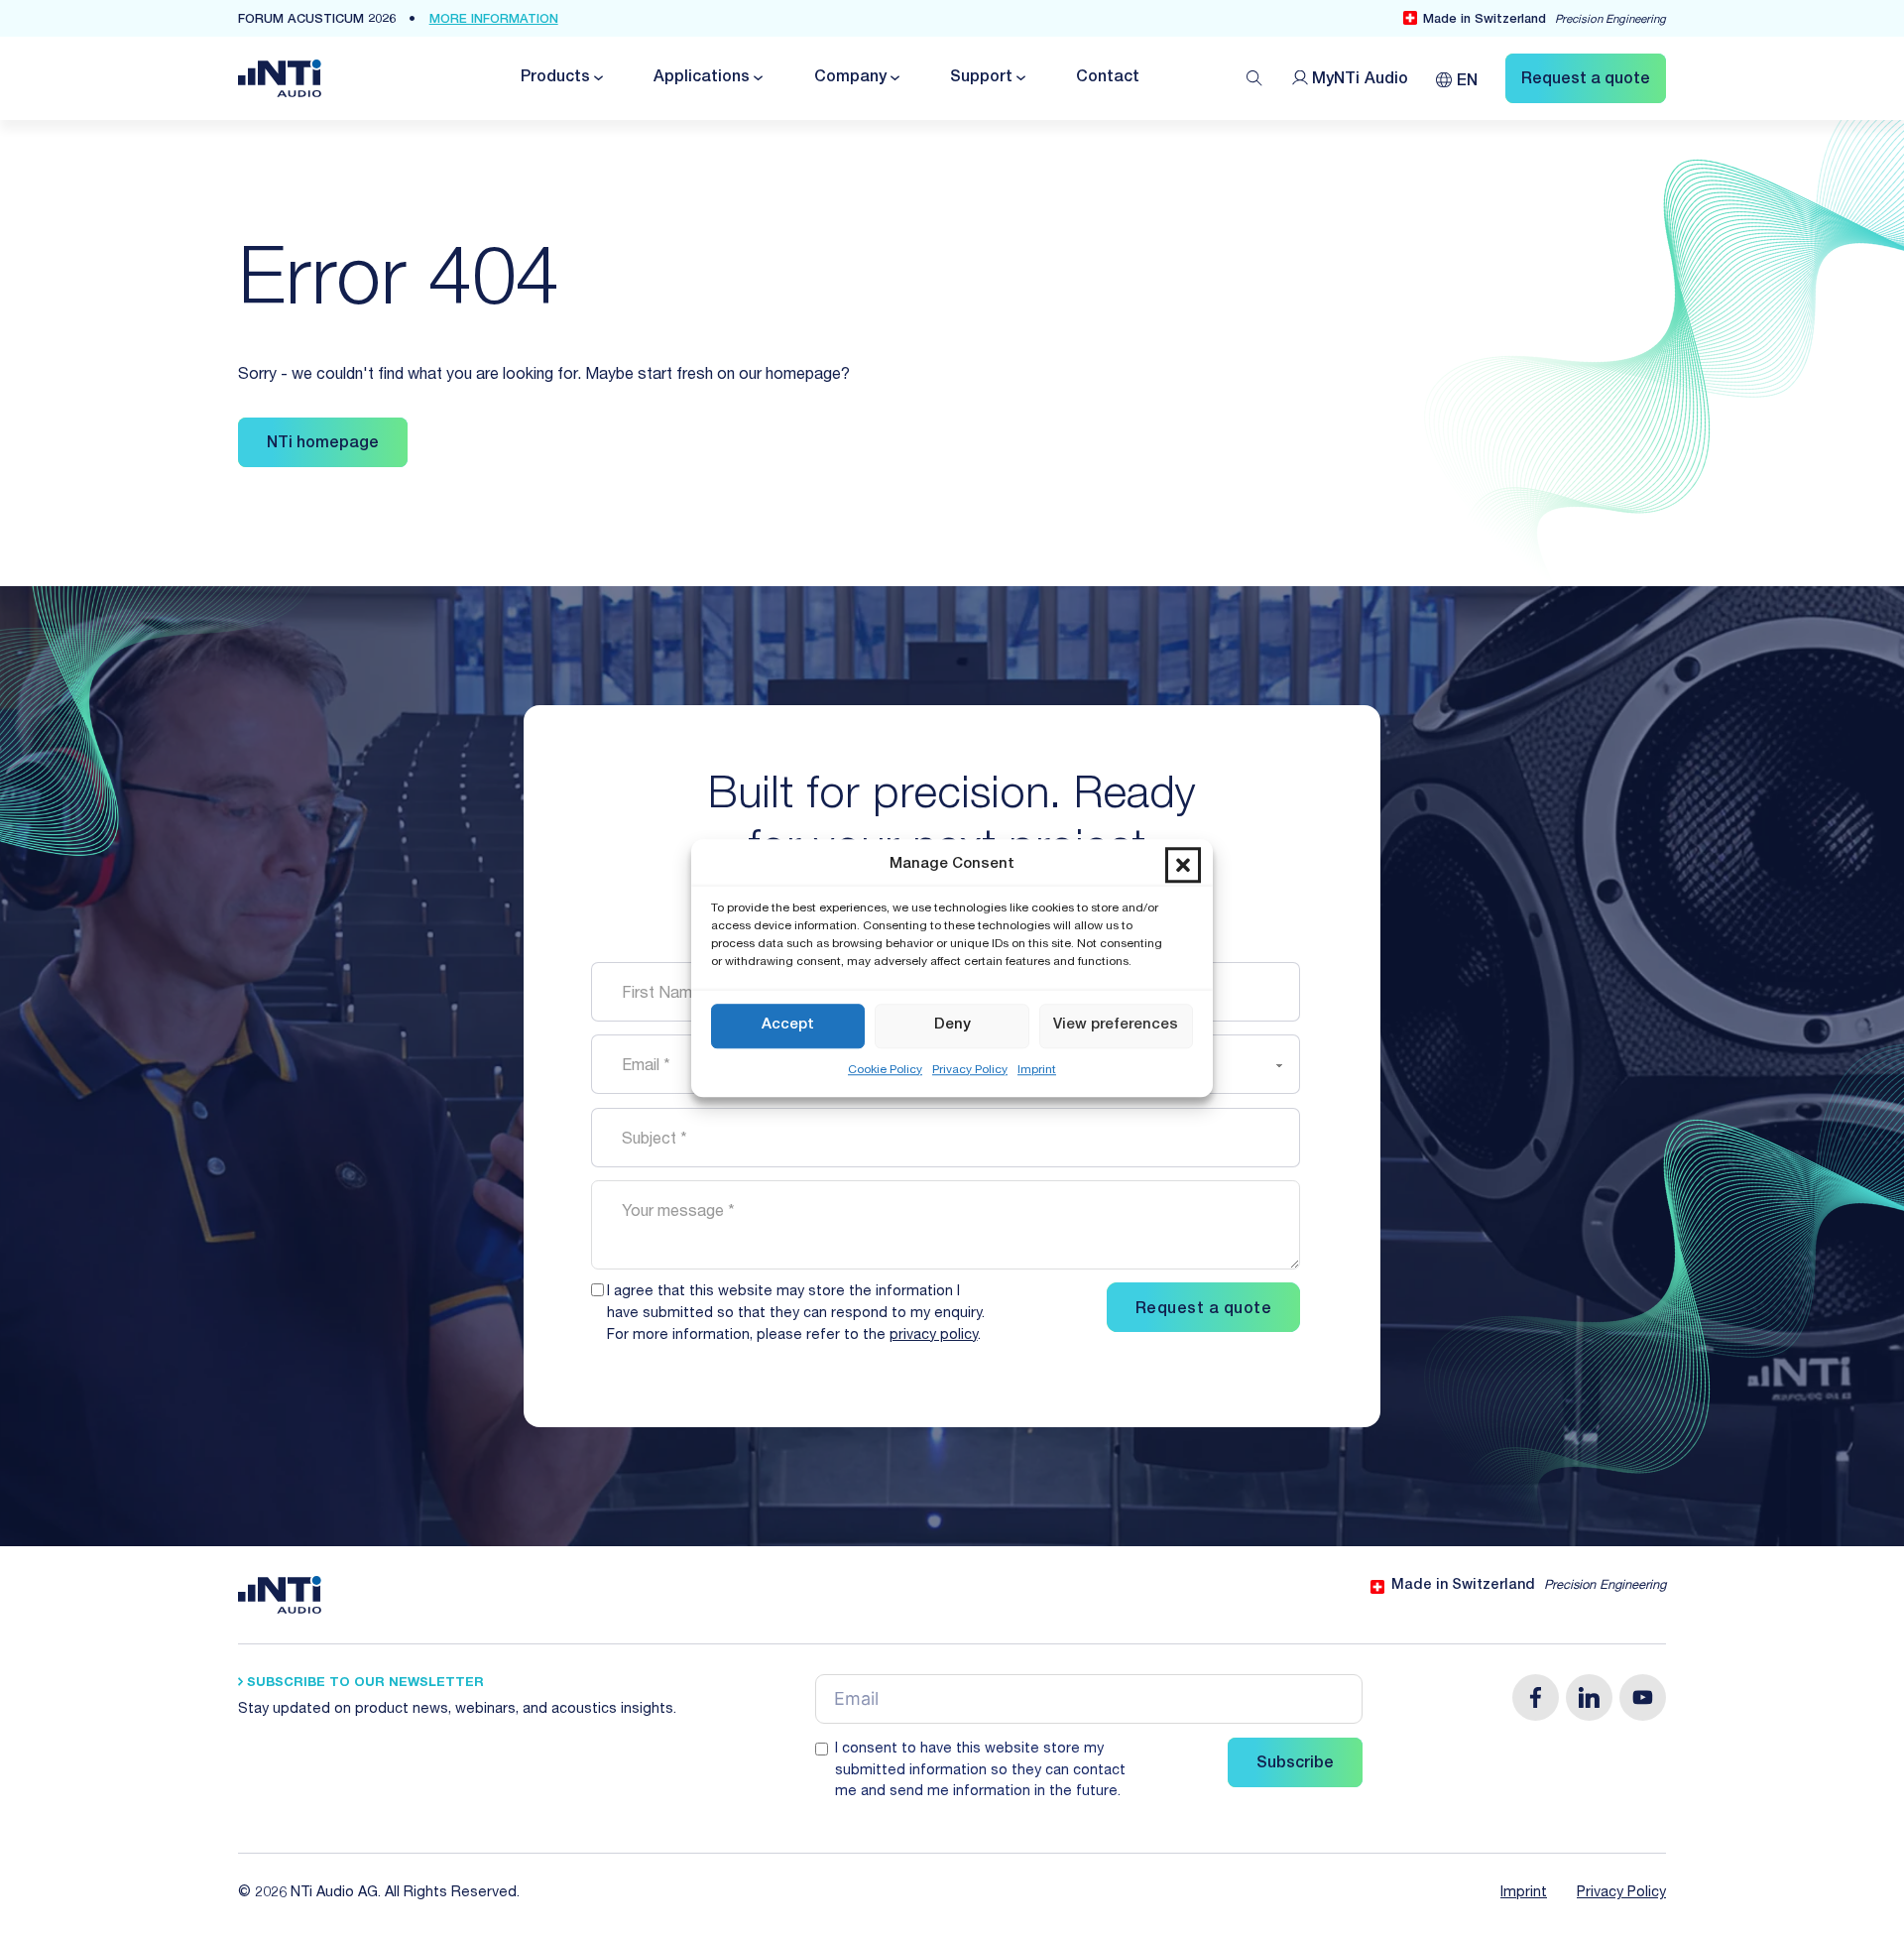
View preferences (1116, 1025)
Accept (788, 1025)
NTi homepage (323, 444)
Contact (1108, 78)
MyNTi (1360, 80)
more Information (494, 20)
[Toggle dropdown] (597, 78)
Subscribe (1295, 1764)
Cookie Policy (885, 1069)
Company (850, 78)
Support (981, 78)
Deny (952, 1025)
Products (555, 78)
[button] (1183, 865)
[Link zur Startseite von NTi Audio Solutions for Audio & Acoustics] (280, 79)
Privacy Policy (970, 1069)
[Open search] (1254, 78)
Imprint (1037, 1069)
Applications (702, 78)
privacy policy (934, 1336)
